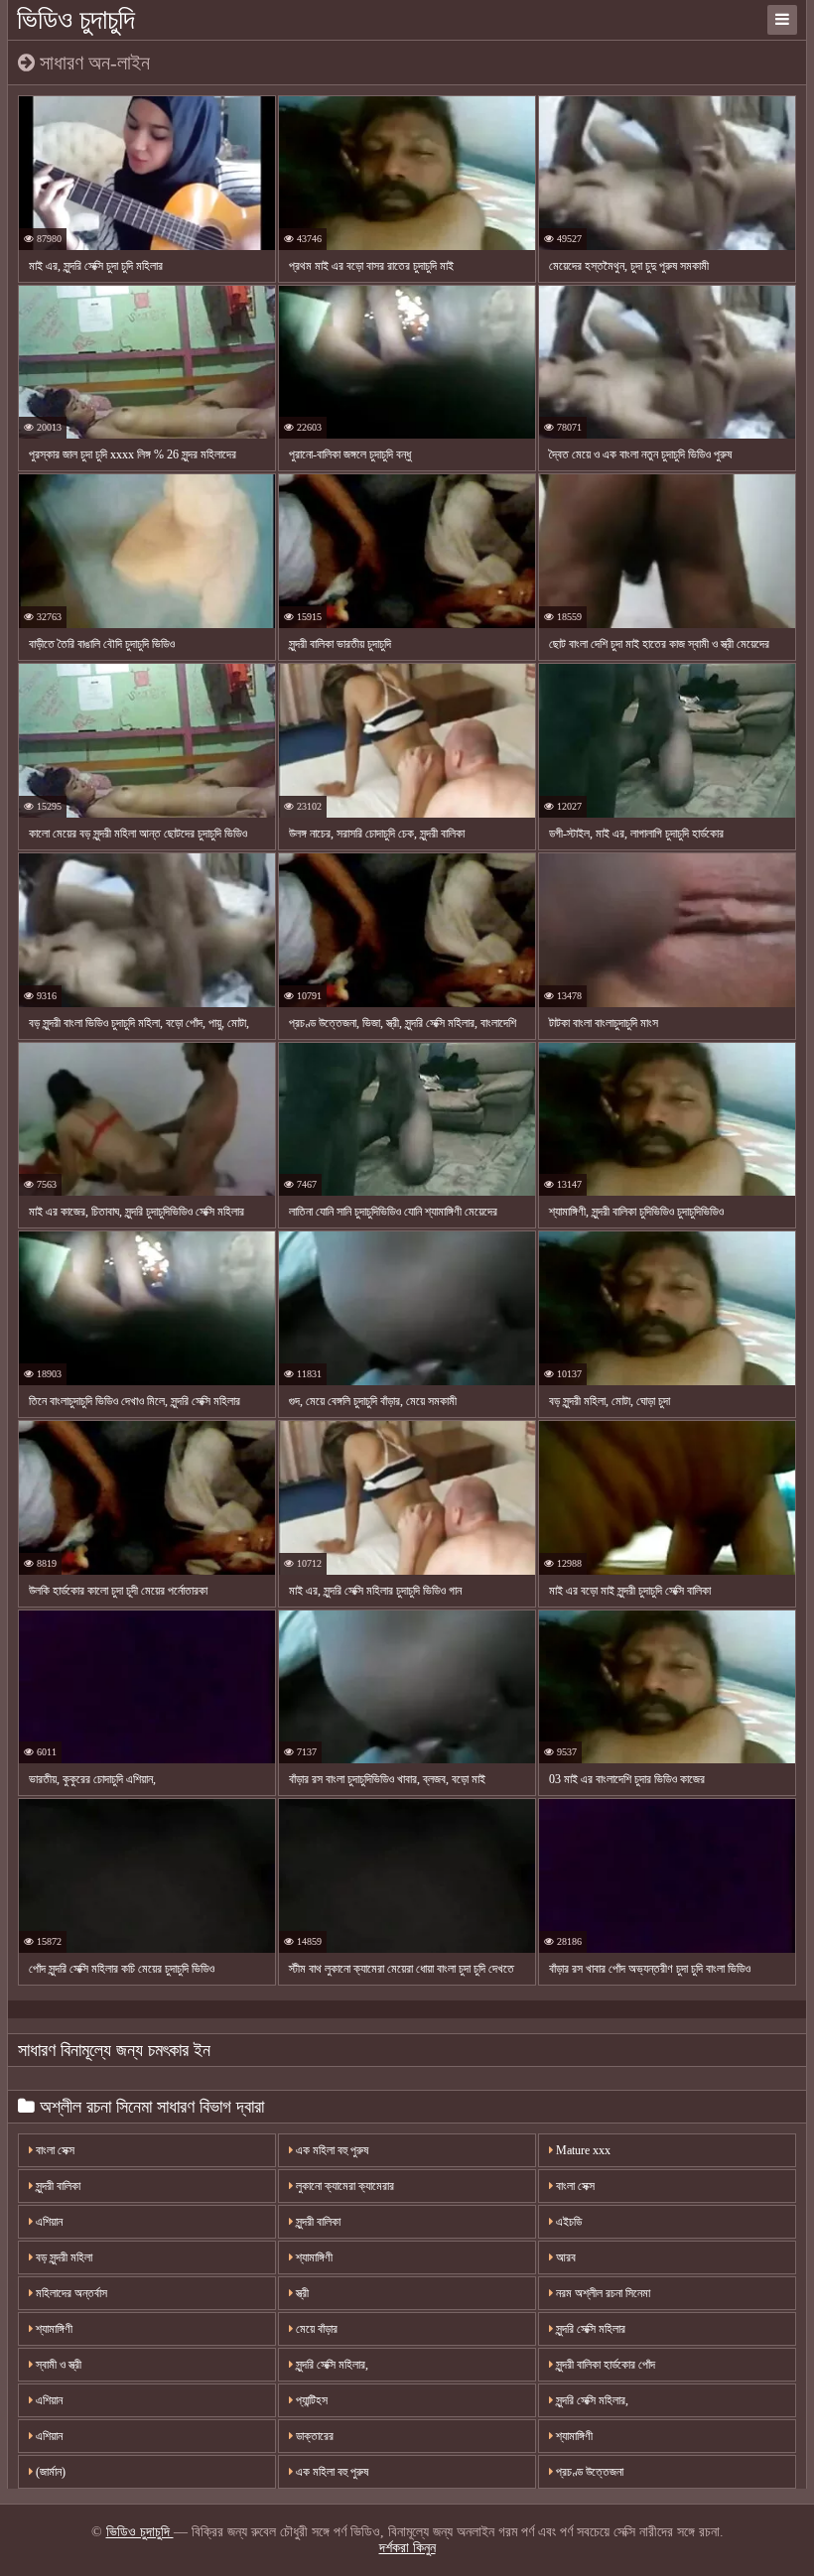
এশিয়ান (48, 2222)
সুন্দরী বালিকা (57, 2186)
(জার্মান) (49, 2472)
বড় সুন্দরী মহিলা (63, 2257)
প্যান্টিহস (310, 2400)
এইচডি (567, 2222)
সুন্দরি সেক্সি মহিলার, (331, 2365)
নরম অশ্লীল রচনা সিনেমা (602, 2293)
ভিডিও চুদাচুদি (76, 19)
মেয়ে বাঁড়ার (315, 2329)
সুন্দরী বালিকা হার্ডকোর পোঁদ (604, 2365)
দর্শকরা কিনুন (407, 2548)
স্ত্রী (301, 2293)
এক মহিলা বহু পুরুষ (331, 2150)
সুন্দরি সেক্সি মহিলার (589, 2329)
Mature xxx (582, 2150)
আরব (564, 2257)
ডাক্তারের (313, 2436)
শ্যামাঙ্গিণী (313, 2257)
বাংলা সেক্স (54, 2150)
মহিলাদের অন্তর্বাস (70, 2293)
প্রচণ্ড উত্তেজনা (588, 2472)
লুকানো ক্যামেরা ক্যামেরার (343, 2186)
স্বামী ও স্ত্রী (57, 2365)
